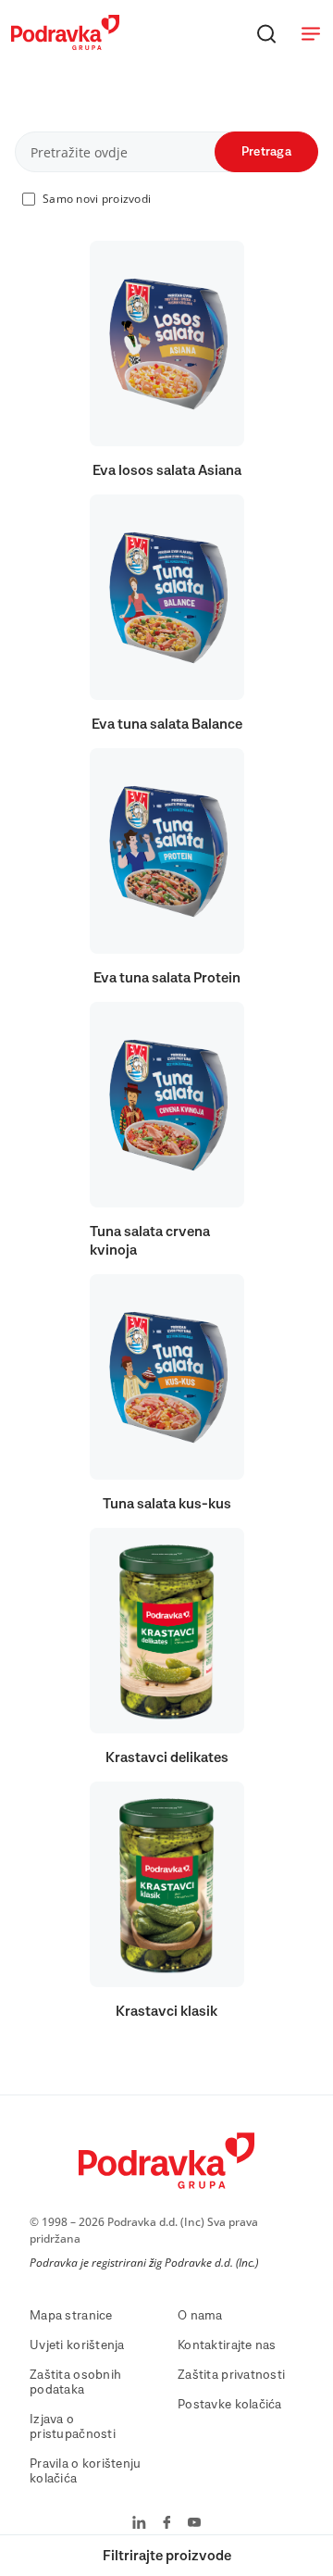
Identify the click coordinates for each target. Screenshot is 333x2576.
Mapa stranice (71, 2316)
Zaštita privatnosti (231, 2375)
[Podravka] (65, 45)
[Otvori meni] (311, 33)
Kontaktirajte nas (227, 2345)
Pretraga (266, 152)
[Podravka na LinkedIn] (139, 2524)
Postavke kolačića (230, 2405)
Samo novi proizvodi (97, 199)
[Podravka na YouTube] (194, 2524)
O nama (200, 2316)
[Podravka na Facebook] (167, 2524)
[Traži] (266, 33)
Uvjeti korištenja (77, 2345)
